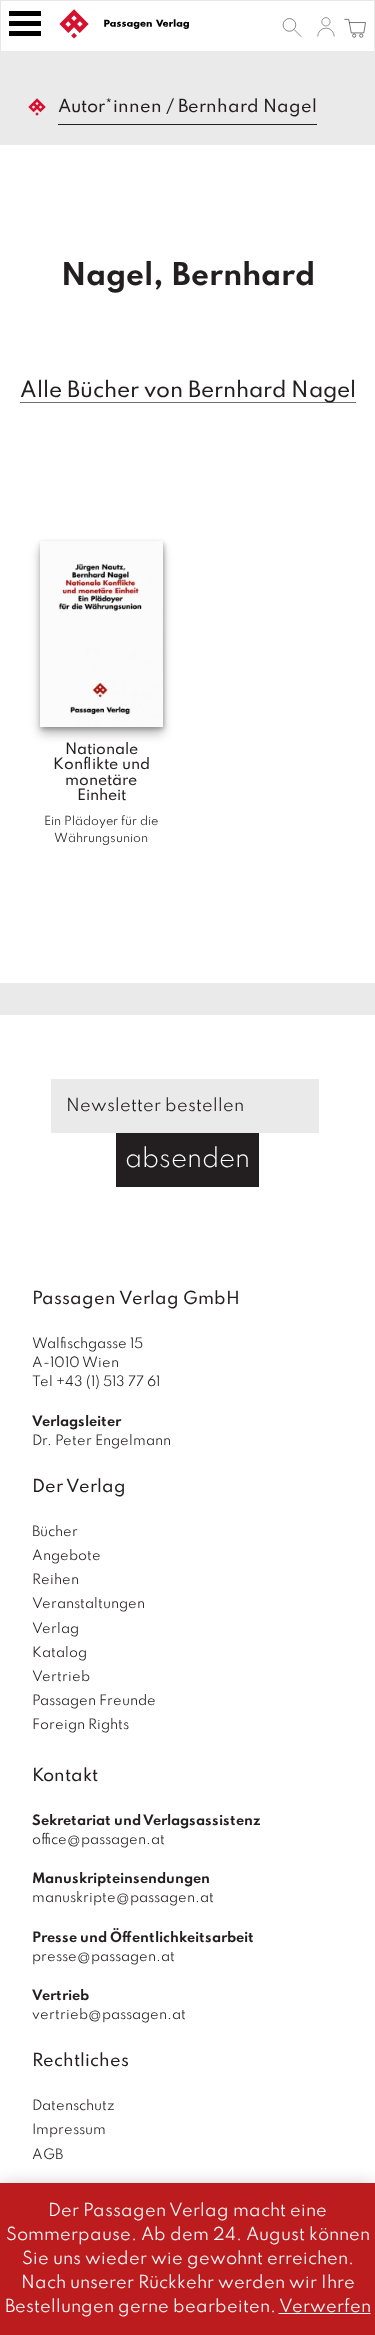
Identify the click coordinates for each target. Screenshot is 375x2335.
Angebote (66, 1556)
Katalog (59, 1653)
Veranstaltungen (88, 1604)
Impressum (69, 2130)
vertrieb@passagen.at (109, 2015)
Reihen (55, 1580)
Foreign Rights (80, 1725)
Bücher (55, 1532)
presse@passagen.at (103, 1957)
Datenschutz (73, 2106)
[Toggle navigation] (25, 23)
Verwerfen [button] (325, 2307)
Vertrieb (61, 1677)
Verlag (55, 1629)
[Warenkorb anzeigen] (355, 26)
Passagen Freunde (94, 1701)
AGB (47, 2155)
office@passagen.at (98, 1840)
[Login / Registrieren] (326, 26)
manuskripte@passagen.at (123, 1898)
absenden (187, 1159)
